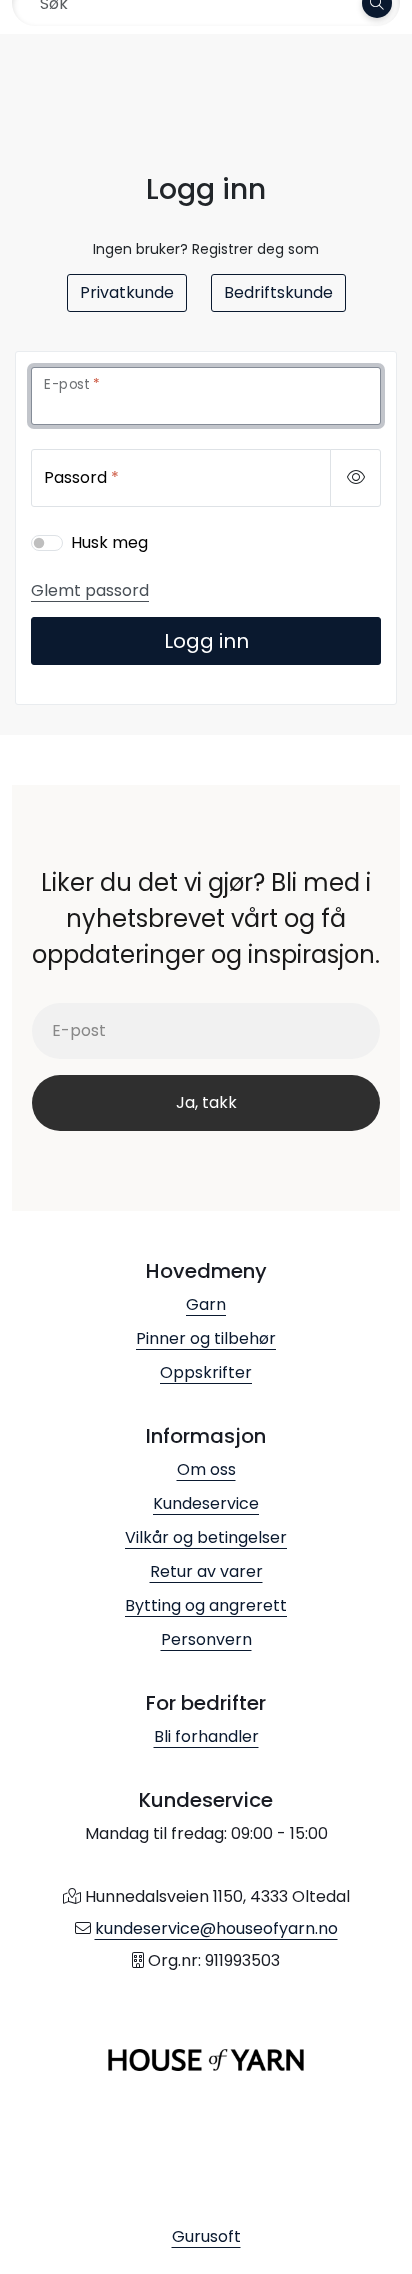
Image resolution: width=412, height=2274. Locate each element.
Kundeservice (206, 1503)
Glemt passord (90, 590)
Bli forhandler (206, 1736)
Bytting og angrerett (206, 1605)
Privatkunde (127, 292)
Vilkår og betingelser (206, 1537)
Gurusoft (206, 2236)
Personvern (206, 1639)
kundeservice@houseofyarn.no (216, 1928)
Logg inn (206, 641)
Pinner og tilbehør (206, 1338)
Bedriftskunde (278, 292)
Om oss (206, 1469)
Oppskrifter (206, 1372)
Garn (206, 1304)
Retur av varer (206, 1571)
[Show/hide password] (355, 478)
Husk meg (109, 542)
